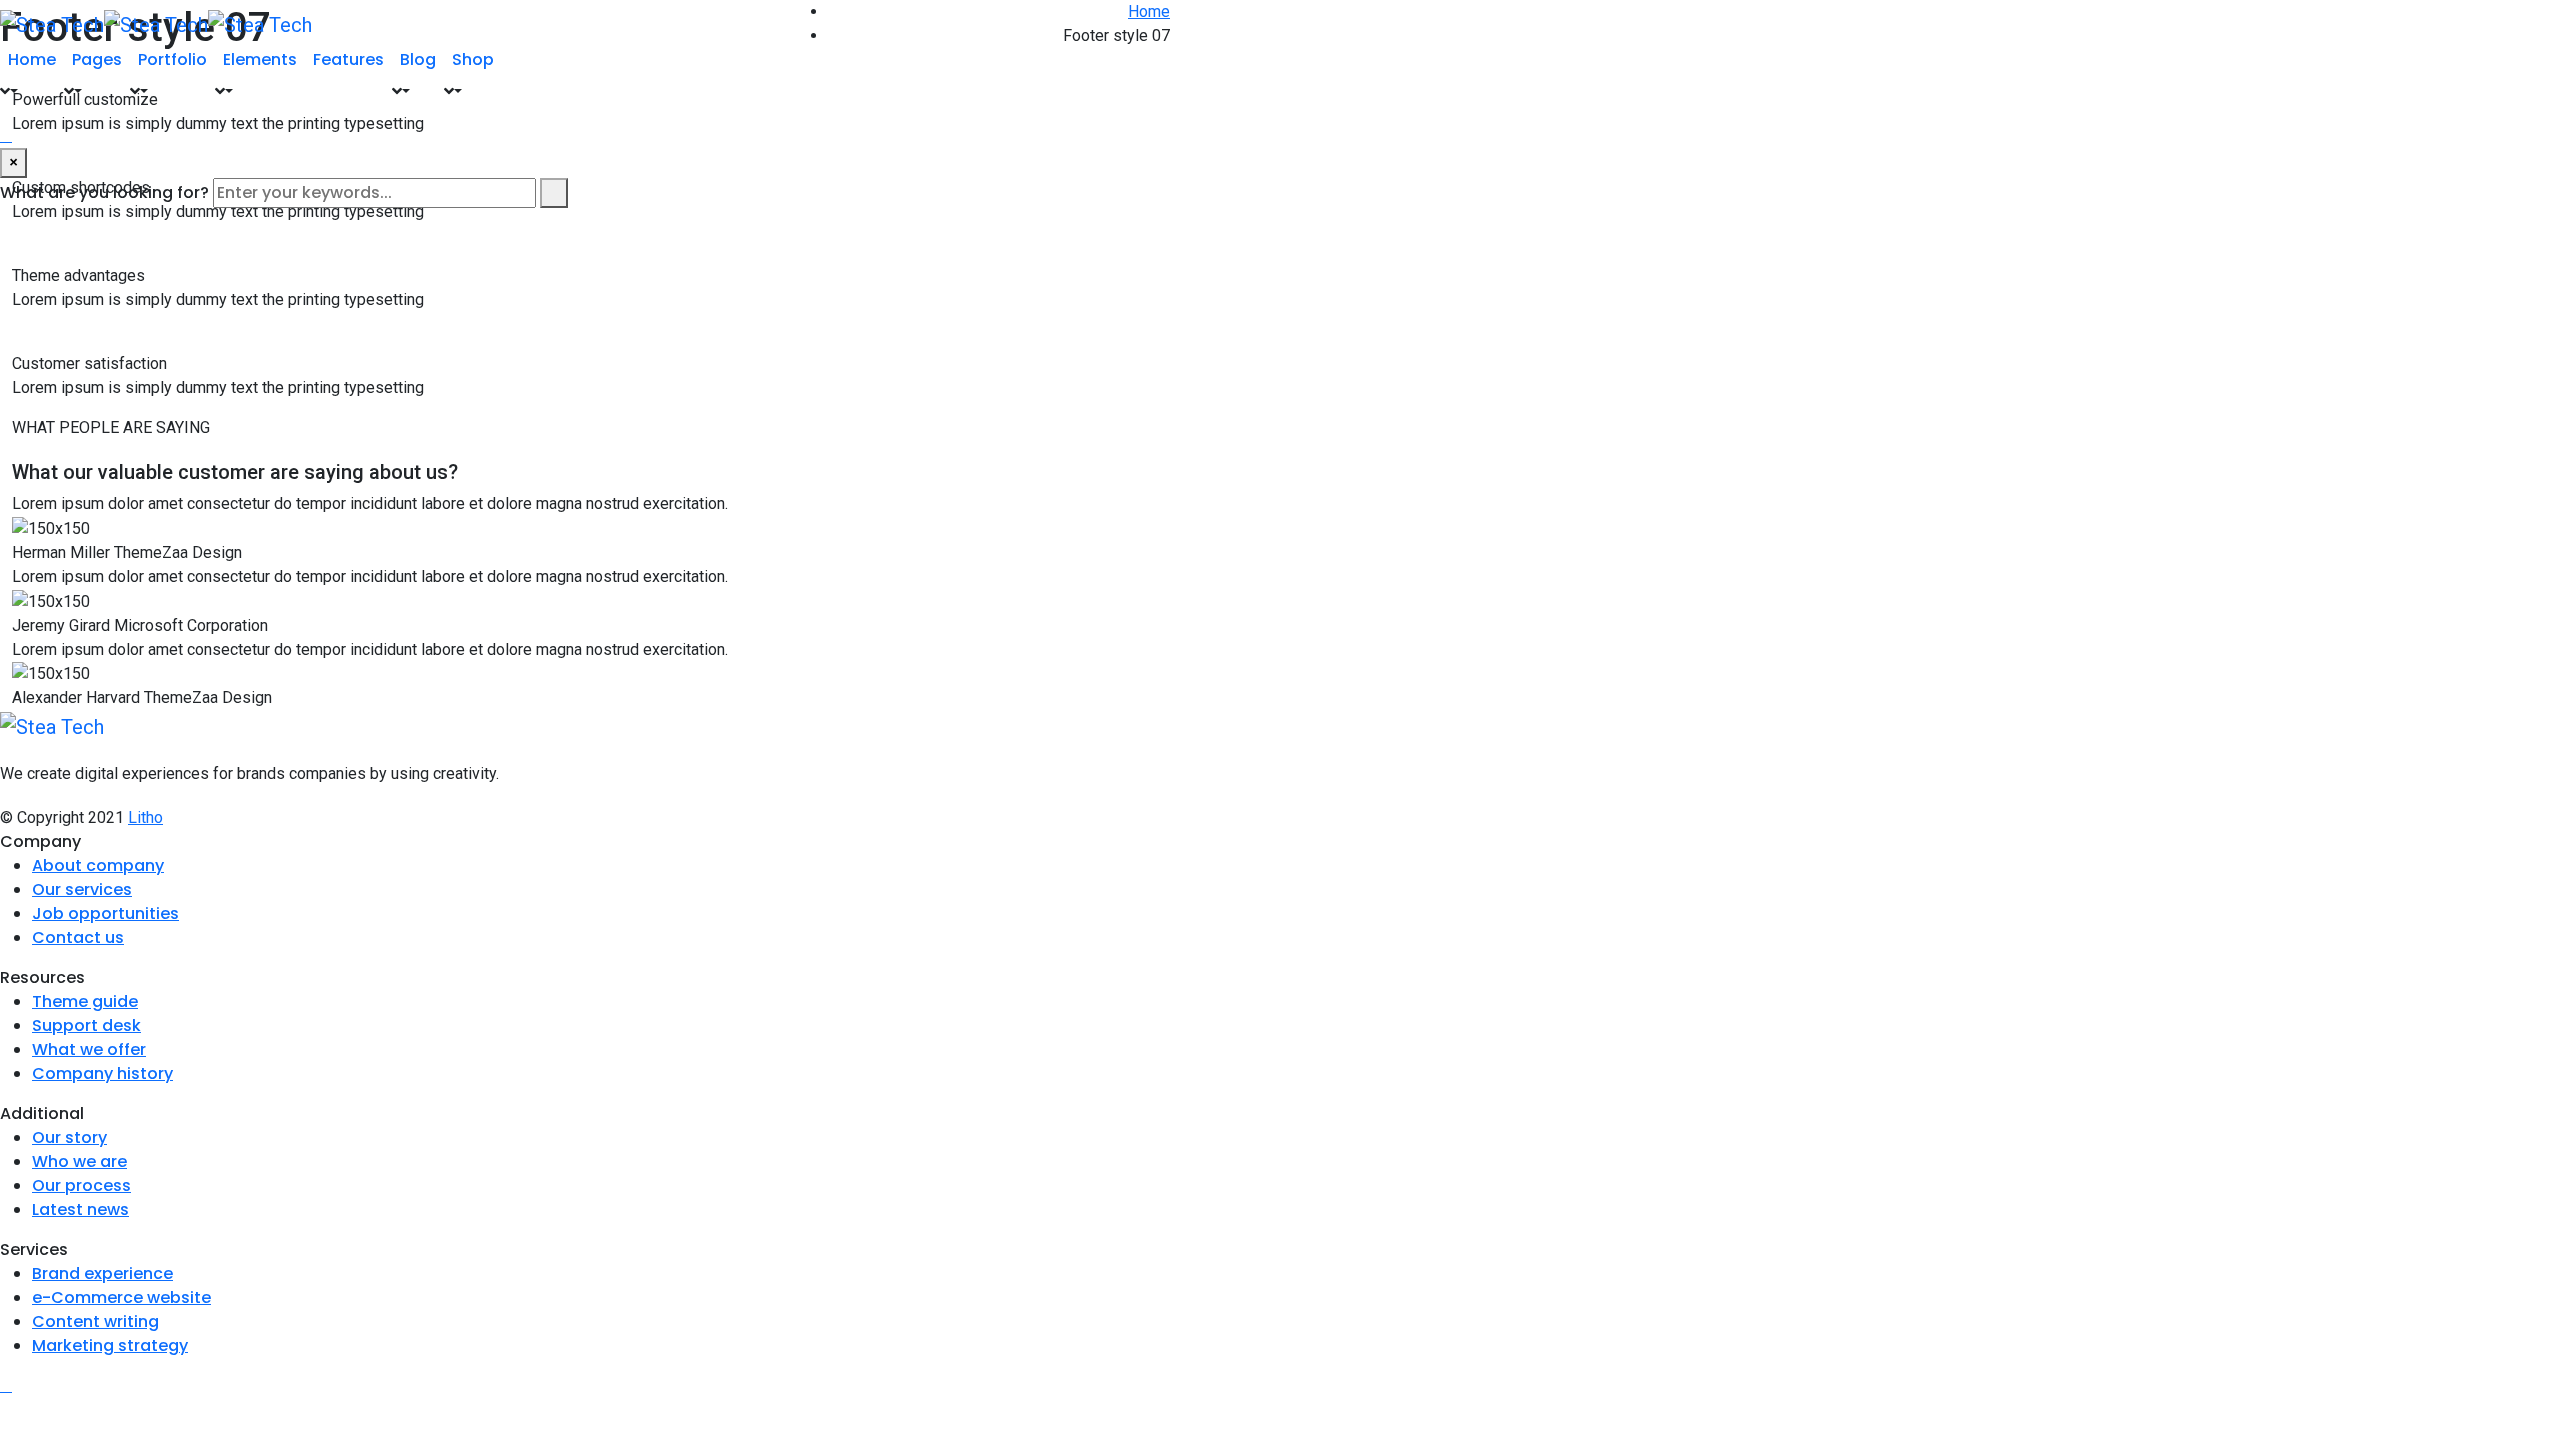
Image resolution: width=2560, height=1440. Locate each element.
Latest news (80, 1209)
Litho (145, 817)
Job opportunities (105, 913)
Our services (82, 889)
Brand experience (102, 1273)
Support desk (86, 1025)
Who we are (79, 1161)
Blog (418, 59)
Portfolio (172, 59)
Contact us (78, 937)
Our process (81, 1185)
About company (98, 865)
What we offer (89, 1049)
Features (348, 59)
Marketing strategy (110, 1345)
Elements (260, 59)
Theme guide (85, 1001)
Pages (97, 59)
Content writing (95, 1321)
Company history (102, 1073)
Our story (69, 1137)
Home (32, 59)
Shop (473, 59)
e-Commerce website (121, 1297)
